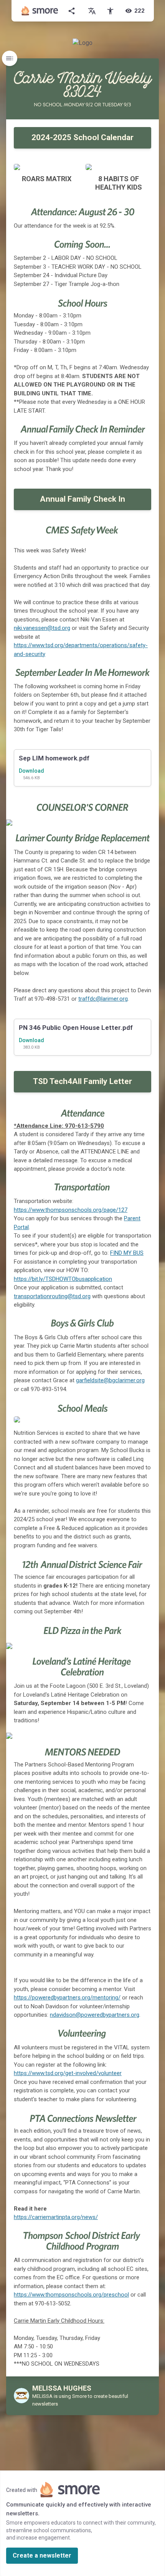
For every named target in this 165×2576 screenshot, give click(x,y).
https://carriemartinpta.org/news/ (56, 2217)
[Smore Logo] (40, 11)
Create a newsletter (42, 2555)
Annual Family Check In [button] (82, 499)
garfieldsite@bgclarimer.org (110, 1380)
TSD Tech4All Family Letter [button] (82, 1081)
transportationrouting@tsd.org (52, 1296)
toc (10, 58)
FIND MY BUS (127, 1253)
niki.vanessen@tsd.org (42, 628)
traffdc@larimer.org (103, 999)
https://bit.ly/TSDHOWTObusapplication (63, 1279)
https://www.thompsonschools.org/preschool (71, 2295)
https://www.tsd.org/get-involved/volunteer (68, 2073)
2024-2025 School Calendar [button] (82, 137)
